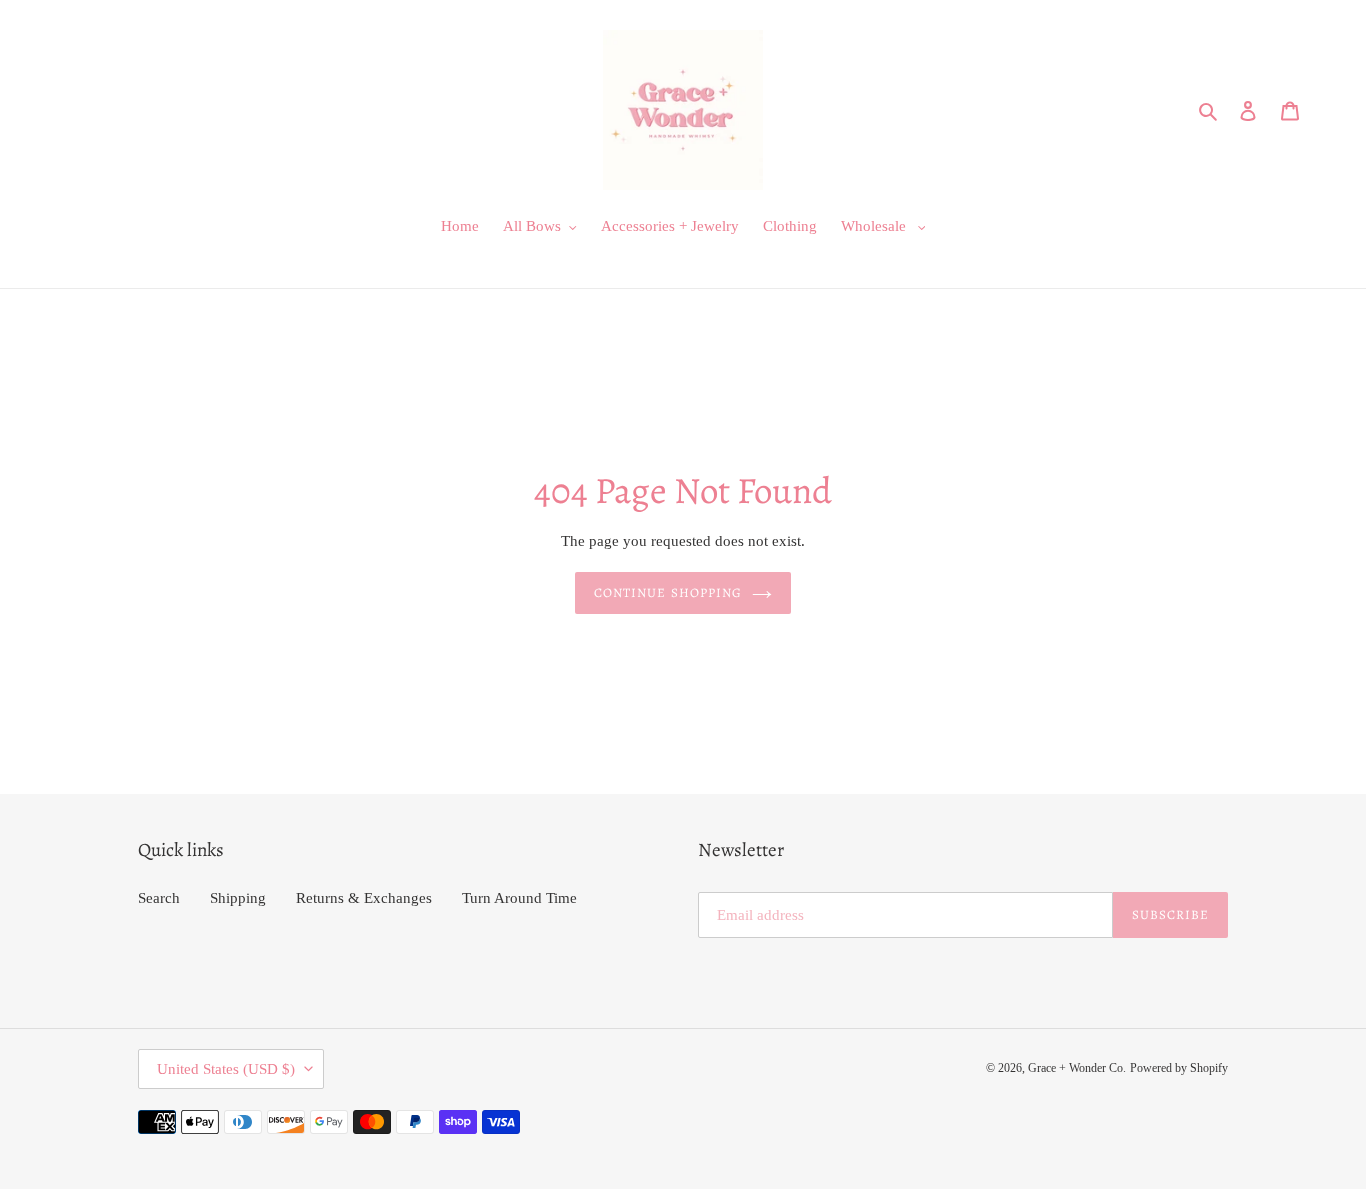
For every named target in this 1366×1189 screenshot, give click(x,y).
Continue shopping (668, 592)
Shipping (238, 898)
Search (159, 898)
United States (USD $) (226, 1069)
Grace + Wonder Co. (1077, 1068)
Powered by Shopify (1179, 1068)
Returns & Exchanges (364, 898)
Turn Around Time (519, 898)
